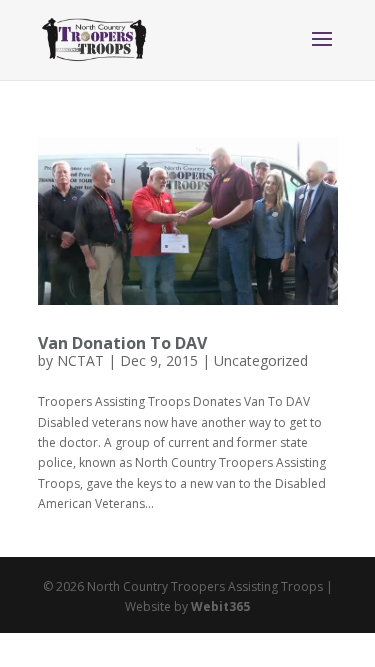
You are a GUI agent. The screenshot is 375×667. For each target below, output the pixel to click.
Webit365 (220, 606)
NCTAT (80, 360)
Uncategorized (261, 360)
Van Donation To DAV (122, 343)
